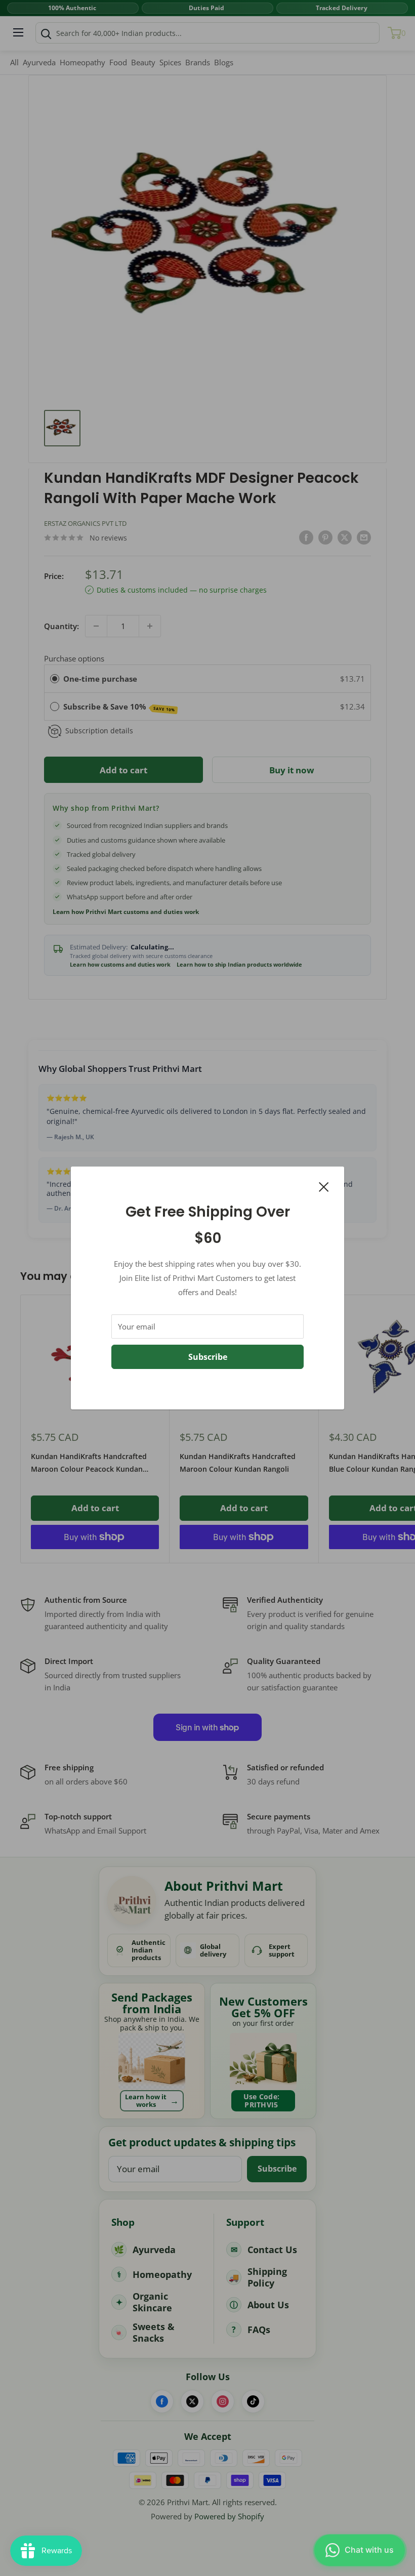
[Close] (324, 1186)
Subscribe (208, 1357)
